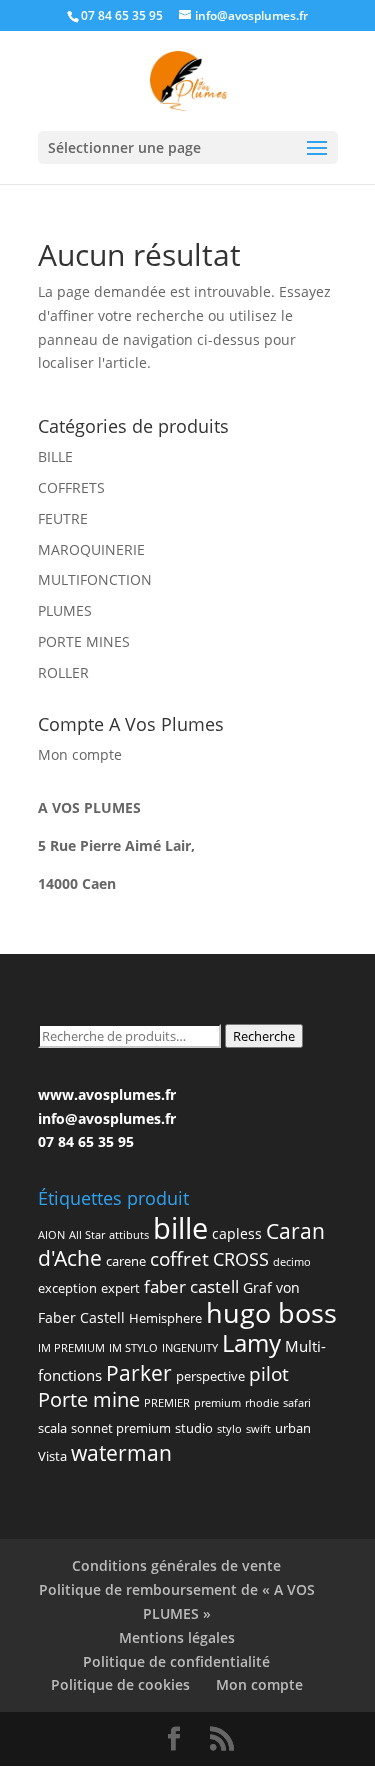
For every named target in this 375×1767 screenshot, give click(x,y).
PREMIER (167, 1403)
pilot (269, 1373)
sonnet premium (121, 1428)
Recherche (264, 1036)
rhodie (262, 1403)
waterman (121, 1453)
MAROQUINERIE (91, 549)
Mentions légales (177, 1637)
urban (293, 1428)
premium (217, 1403)
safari (297, 1403)
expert (120, 1288)
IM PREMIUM (71, 1348)
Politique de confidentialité (176, 1661)
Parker (139, 1372)
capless (237, 1233)
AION (51, 1235)
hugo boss (271, 1312)
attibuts (129, 1235)
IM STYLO (133, 1348)
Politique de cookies (120, 1684)
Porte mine (89, 1399)
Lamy (251, 1342)
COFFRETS (71, 487)
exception (67, 1288)
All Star (87, 1235)
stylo (229, 1429)
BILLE (55, 456)
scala (52, 1428)
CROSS (241, 1258)
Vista (52, 1456)
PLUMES (65, 610)
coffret (179, 1259)
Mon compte (80, 754)
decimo (292, 1262)
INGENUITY (190, 1348)
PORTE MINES (84, 641)
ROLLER (63, 672)
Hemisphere (165, 1318)
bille (180, 1228)
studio (194, 1428)
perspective (210, 1376)
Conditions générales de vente (176, 1565)
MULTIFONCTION (95, 579)
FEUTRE (63, 518)
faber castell (191, 1286)
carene (126, 1261)
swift (258, 1429)
